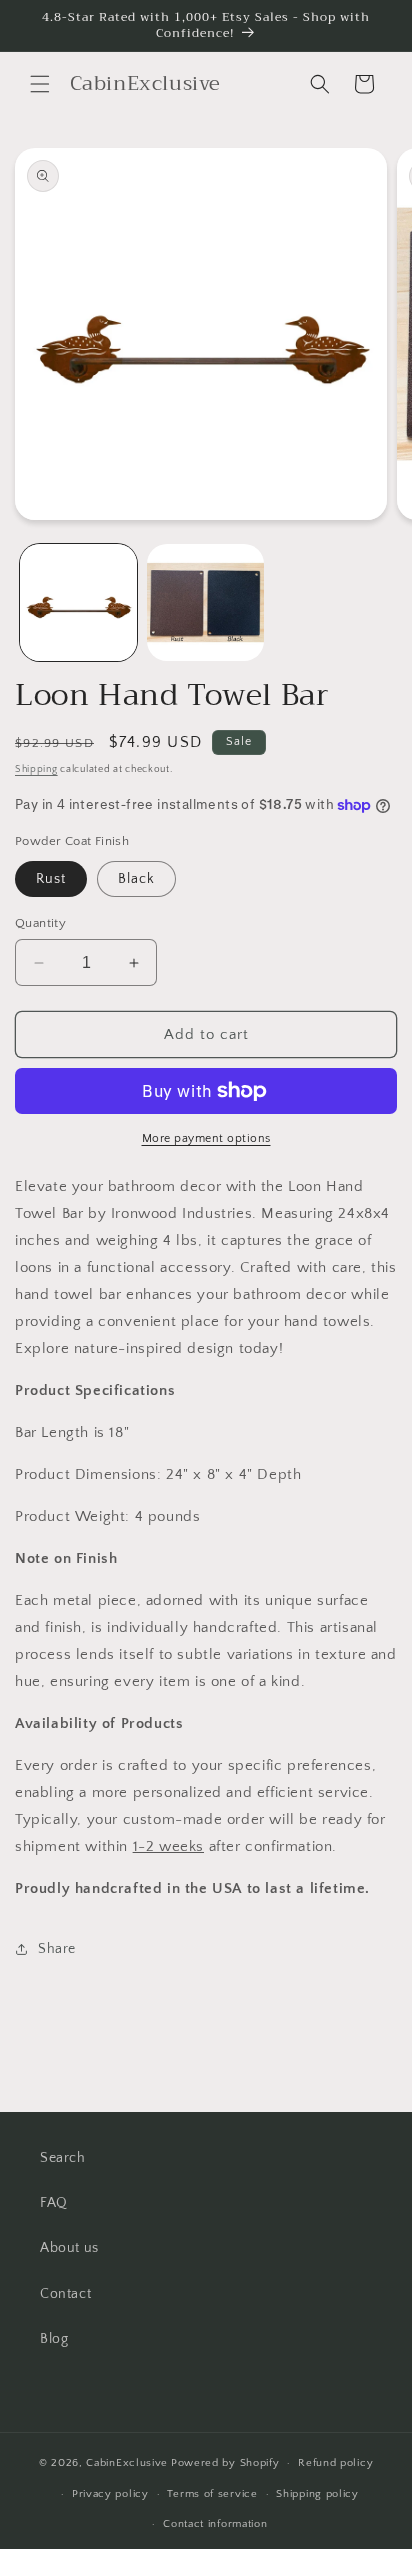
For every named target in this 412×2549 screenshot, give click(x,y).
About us (69, 2248)
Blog (54, 2339)
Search (63, 2158)
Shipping (36, 769)
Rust (51, 879)
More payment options (206, 1138)
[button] (40, 84)
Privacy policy (110, 2494)
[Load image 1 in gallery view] (78, 602)
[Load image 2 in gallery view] (205, 602)
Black (136, 879)
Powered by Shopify (225, 2463)
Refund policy (335, 2463)
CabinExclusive (127, 2463)
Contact (65, 2294)
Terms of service (212, 2494)
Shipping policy (317, 2494)
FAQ (54, 2203)
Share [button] (57, 1949)
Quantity (40, 923)
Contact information (215, 2524)
